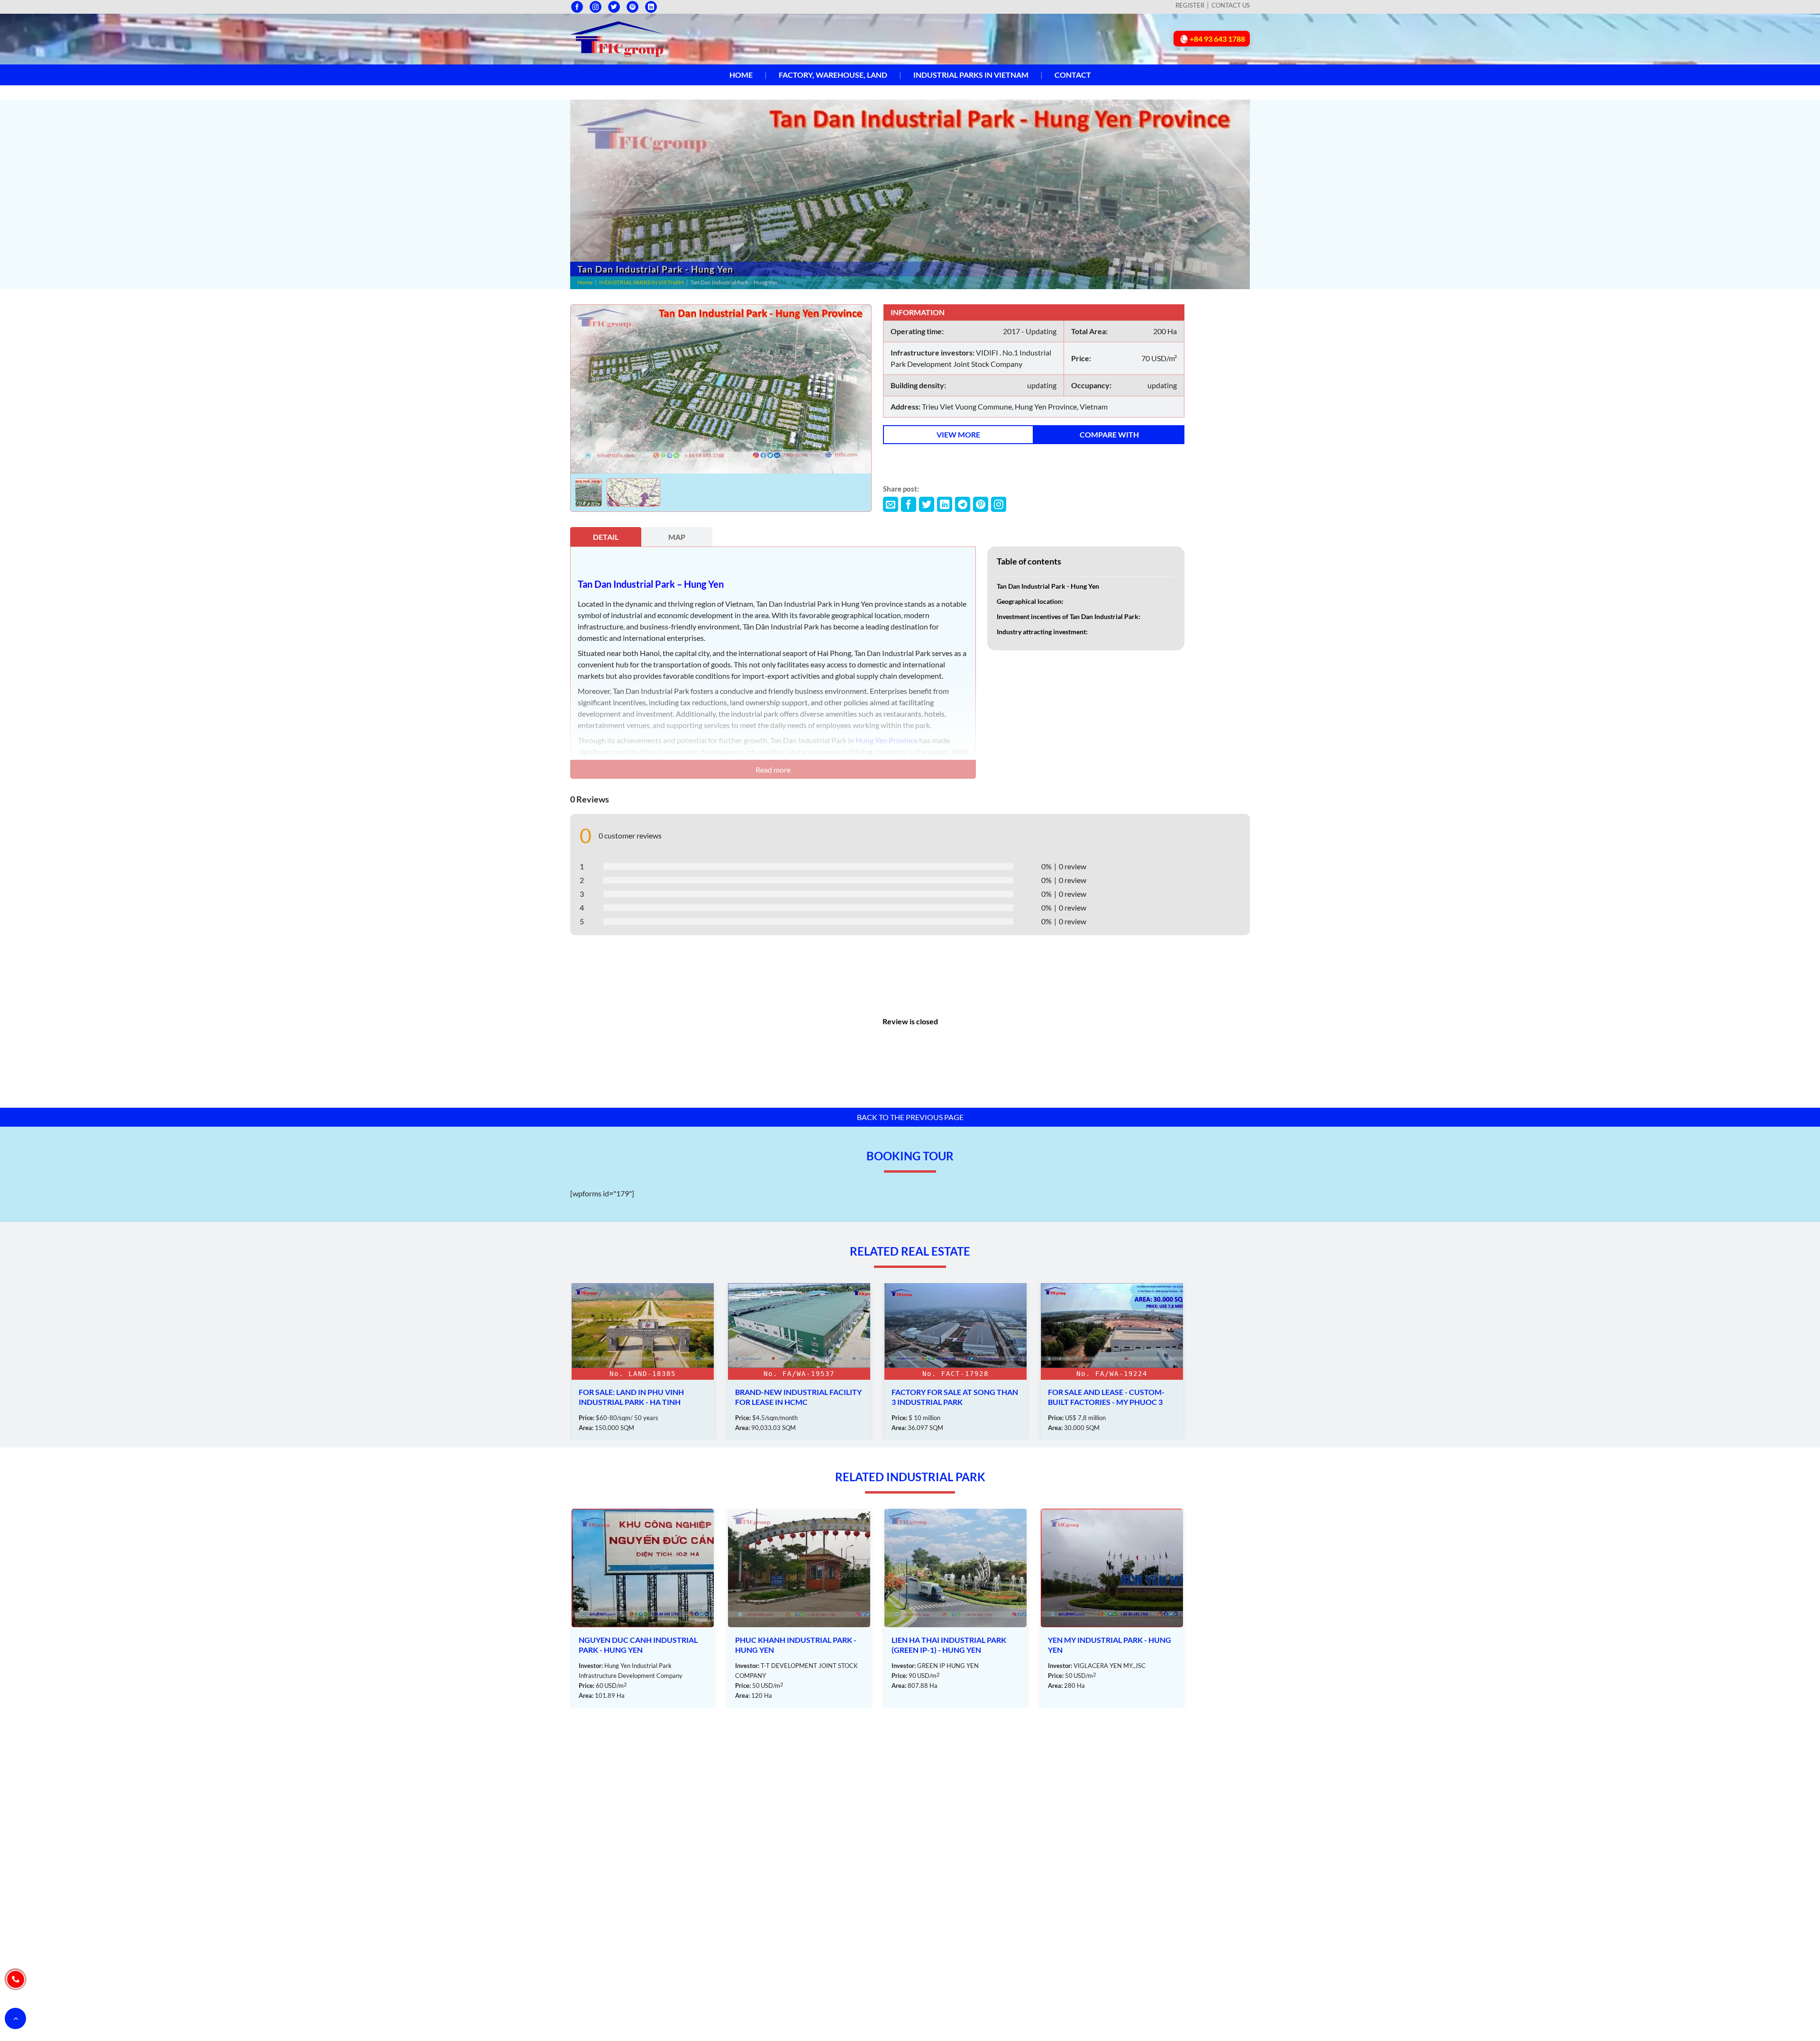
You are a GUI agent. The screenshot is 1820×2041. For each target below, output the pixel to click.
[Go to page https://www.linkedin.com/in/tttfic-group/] (651, 7)
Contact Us (1231, 5)
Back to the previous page (910, 1117)
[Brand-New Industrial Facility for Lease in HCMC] (643, 1362)
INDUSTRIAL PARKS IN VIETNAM (971, 75)
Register (1190, 5)
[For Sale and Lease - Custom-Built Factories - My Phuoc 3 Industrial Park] (955, 1362)
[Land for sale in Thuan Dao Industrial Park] (1112, 1362)
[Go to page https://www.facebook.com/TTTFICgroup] (577, 7)
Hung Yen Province (887, 740)
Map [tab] (677, 537)
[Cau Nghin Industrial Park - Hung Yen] (1112, 1608)
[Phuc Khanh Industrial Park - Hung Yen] (643, 1608)
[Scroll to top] (15, 2018)
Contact (1073, 75)
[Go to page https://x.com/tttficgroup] (614, 7)
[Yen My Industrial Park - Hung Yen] (955, 1608)
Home (741, 75)
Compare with (1109, 434)
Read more (773, 770)
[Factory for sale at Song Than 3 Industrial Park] (799, 1362)
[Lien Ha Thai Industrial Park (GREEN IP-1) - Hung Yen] (799, 1608)
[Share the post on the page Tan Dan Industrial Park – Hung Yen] (891, 504)
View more (958, 434)
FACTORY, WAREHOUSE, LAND (833, 75)
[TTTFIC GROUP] (618, 38)
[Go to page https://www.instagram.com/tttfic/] (596, 7)
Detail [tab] (606, 537)
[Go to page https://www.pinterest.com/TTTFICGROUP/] (632, 7)
